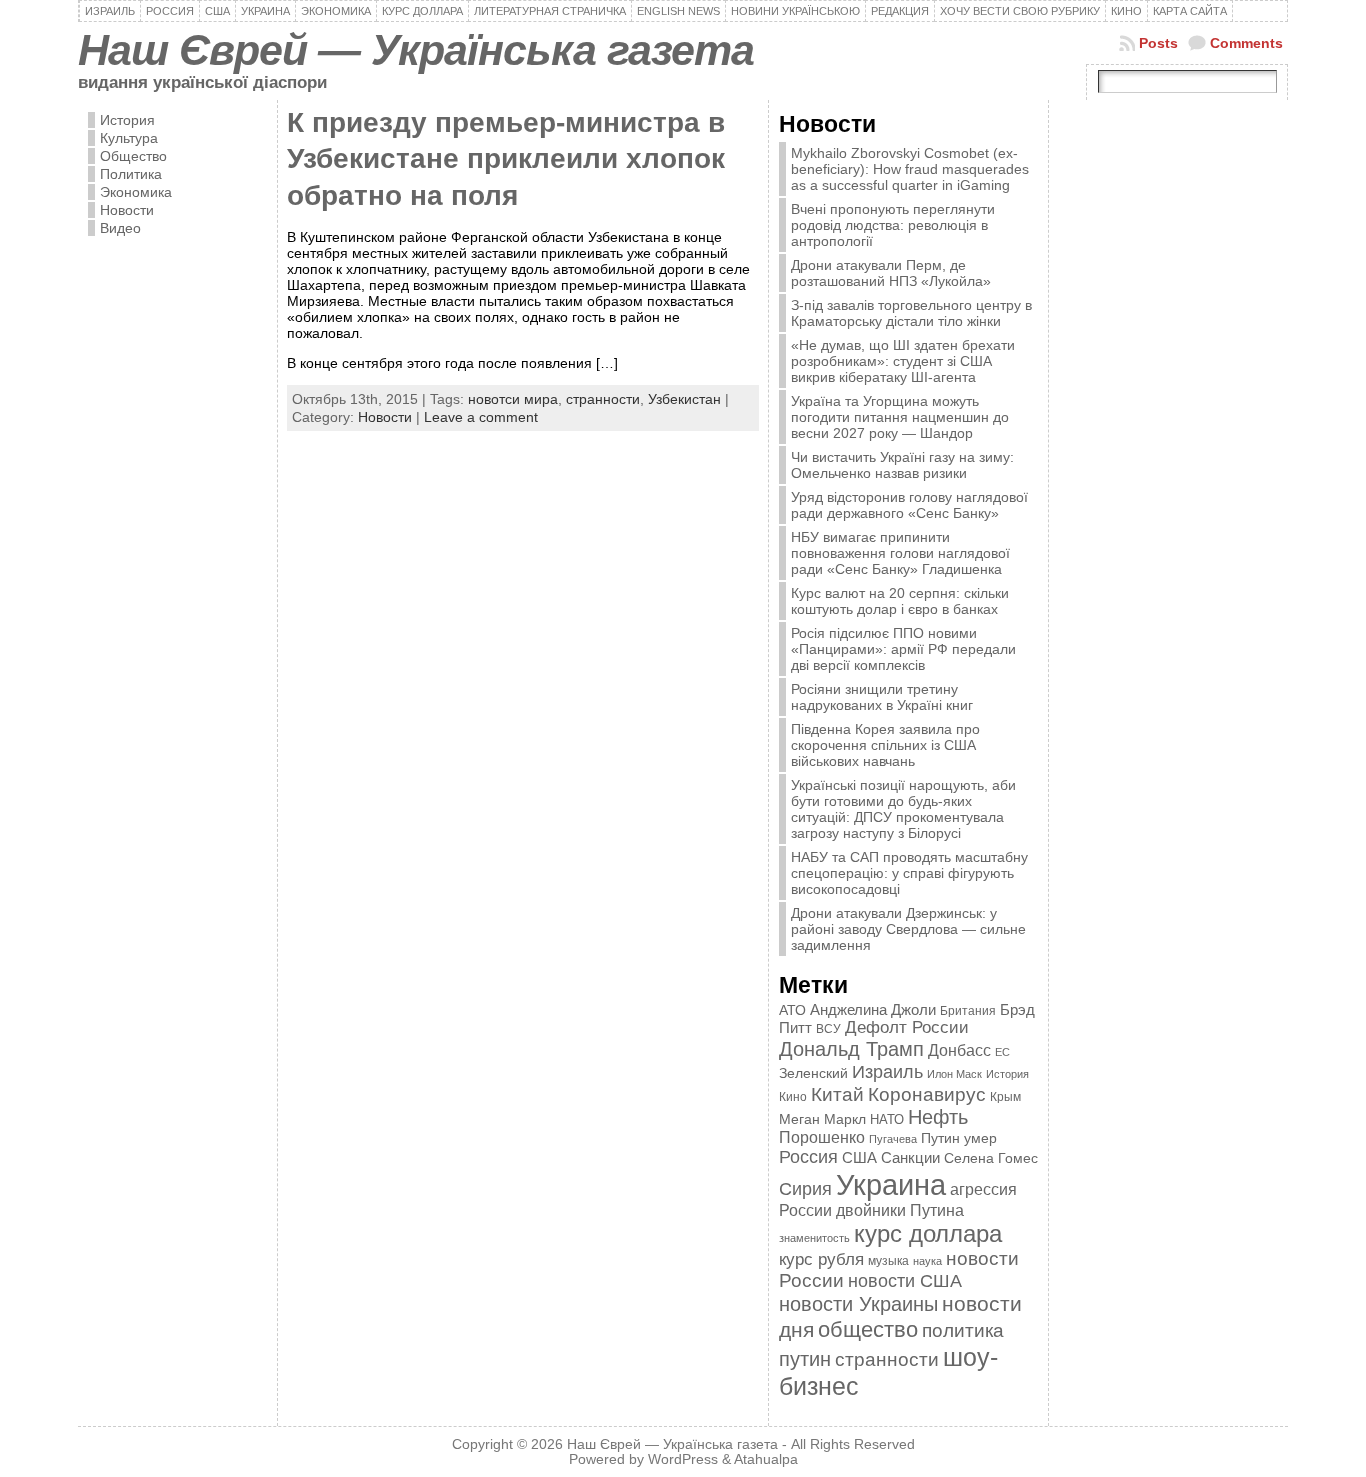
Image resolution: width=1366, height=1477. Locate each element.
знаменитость (814, 1238)
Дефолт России (907, 1027)
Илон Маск (954, 1074)
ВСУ (828, 1029)
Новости (127, 210)
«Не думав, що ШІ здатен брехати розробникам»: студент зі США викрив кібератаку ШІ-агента (903, 361)
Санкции (910, 1158)
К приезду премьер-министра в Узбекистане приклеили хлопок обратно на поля (506, 159)
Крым (1005, 1097)
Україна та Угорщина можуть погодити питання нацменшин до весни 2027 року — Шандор (900, 417)
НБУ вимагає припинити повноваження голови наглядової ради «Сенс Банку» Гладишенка (900, 553)
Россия (808, 1157)
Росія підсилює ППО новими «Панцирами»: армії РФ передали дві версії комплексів (903, 649)
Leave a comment (481, 417)
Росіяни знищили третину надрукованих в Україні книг (882, 697)
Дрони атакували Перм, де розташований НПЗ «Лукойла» (891, 273)
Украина (891, 1184)
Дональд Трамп (851, 1049)
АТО (792, 1010)
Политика (131, 174)
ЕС (1002, 1052)
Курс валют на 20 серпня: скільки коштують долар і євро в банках (900, 601)
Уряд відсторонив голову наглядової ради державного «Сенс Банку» (909, 505)
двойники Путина (900, 1210)
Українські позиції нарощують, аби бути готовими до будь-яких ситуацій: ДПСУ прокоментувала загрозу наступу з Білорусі (903, 809)
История (127, 120)
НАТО (887, 1119)
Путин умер (959, 1138)
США (859, 1157)
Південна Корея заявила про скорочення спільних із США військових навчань (885, 745)
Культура (129, 138)
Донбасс (959, 1050)
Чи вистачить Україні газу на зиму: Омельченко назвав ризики (902, 465)
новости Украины (858, 1304)
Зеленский (813, 1073)
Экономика (136, 192)
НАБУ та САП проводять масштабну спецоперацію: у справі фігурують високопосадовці (909, 873)
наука (927, 1261)
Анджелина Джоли (873, 1009)
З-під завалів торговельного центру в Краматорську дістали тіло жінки (911, 313)
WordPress (683, 1459)
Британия (968, 1011)
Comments (1246, 43)
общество (868, 1329)
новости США (905, 1280)
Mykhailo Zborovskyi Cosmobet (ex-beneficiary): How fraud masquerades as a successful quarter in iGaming (910, 169)
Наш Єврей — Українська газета (416, 50)
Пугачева (893, 1139)
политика (963, 1330)
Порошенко (822, 1137)
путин (805, 1359)
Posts (1158, 43)
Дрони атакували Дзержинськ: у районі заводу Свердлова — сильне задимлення (908, 929)
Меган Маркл (822, 1119)
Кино (793, 1097)
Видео (120, 228)
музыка (888, 1260)
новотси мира (513, 399)
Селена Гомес (991, 1158)
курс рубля (821, 1259)
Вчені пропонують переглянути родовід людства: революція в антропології (893, 225)
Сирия (805, 1188)
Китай (837, 1094)
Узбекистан (684, 399)
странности (603, 399)
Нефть (938, 1117)
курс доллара (928, 1233)
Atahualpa (766, 1459)
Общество (133, 156)
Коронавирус (927, 1094)
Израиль (887, 1071)
